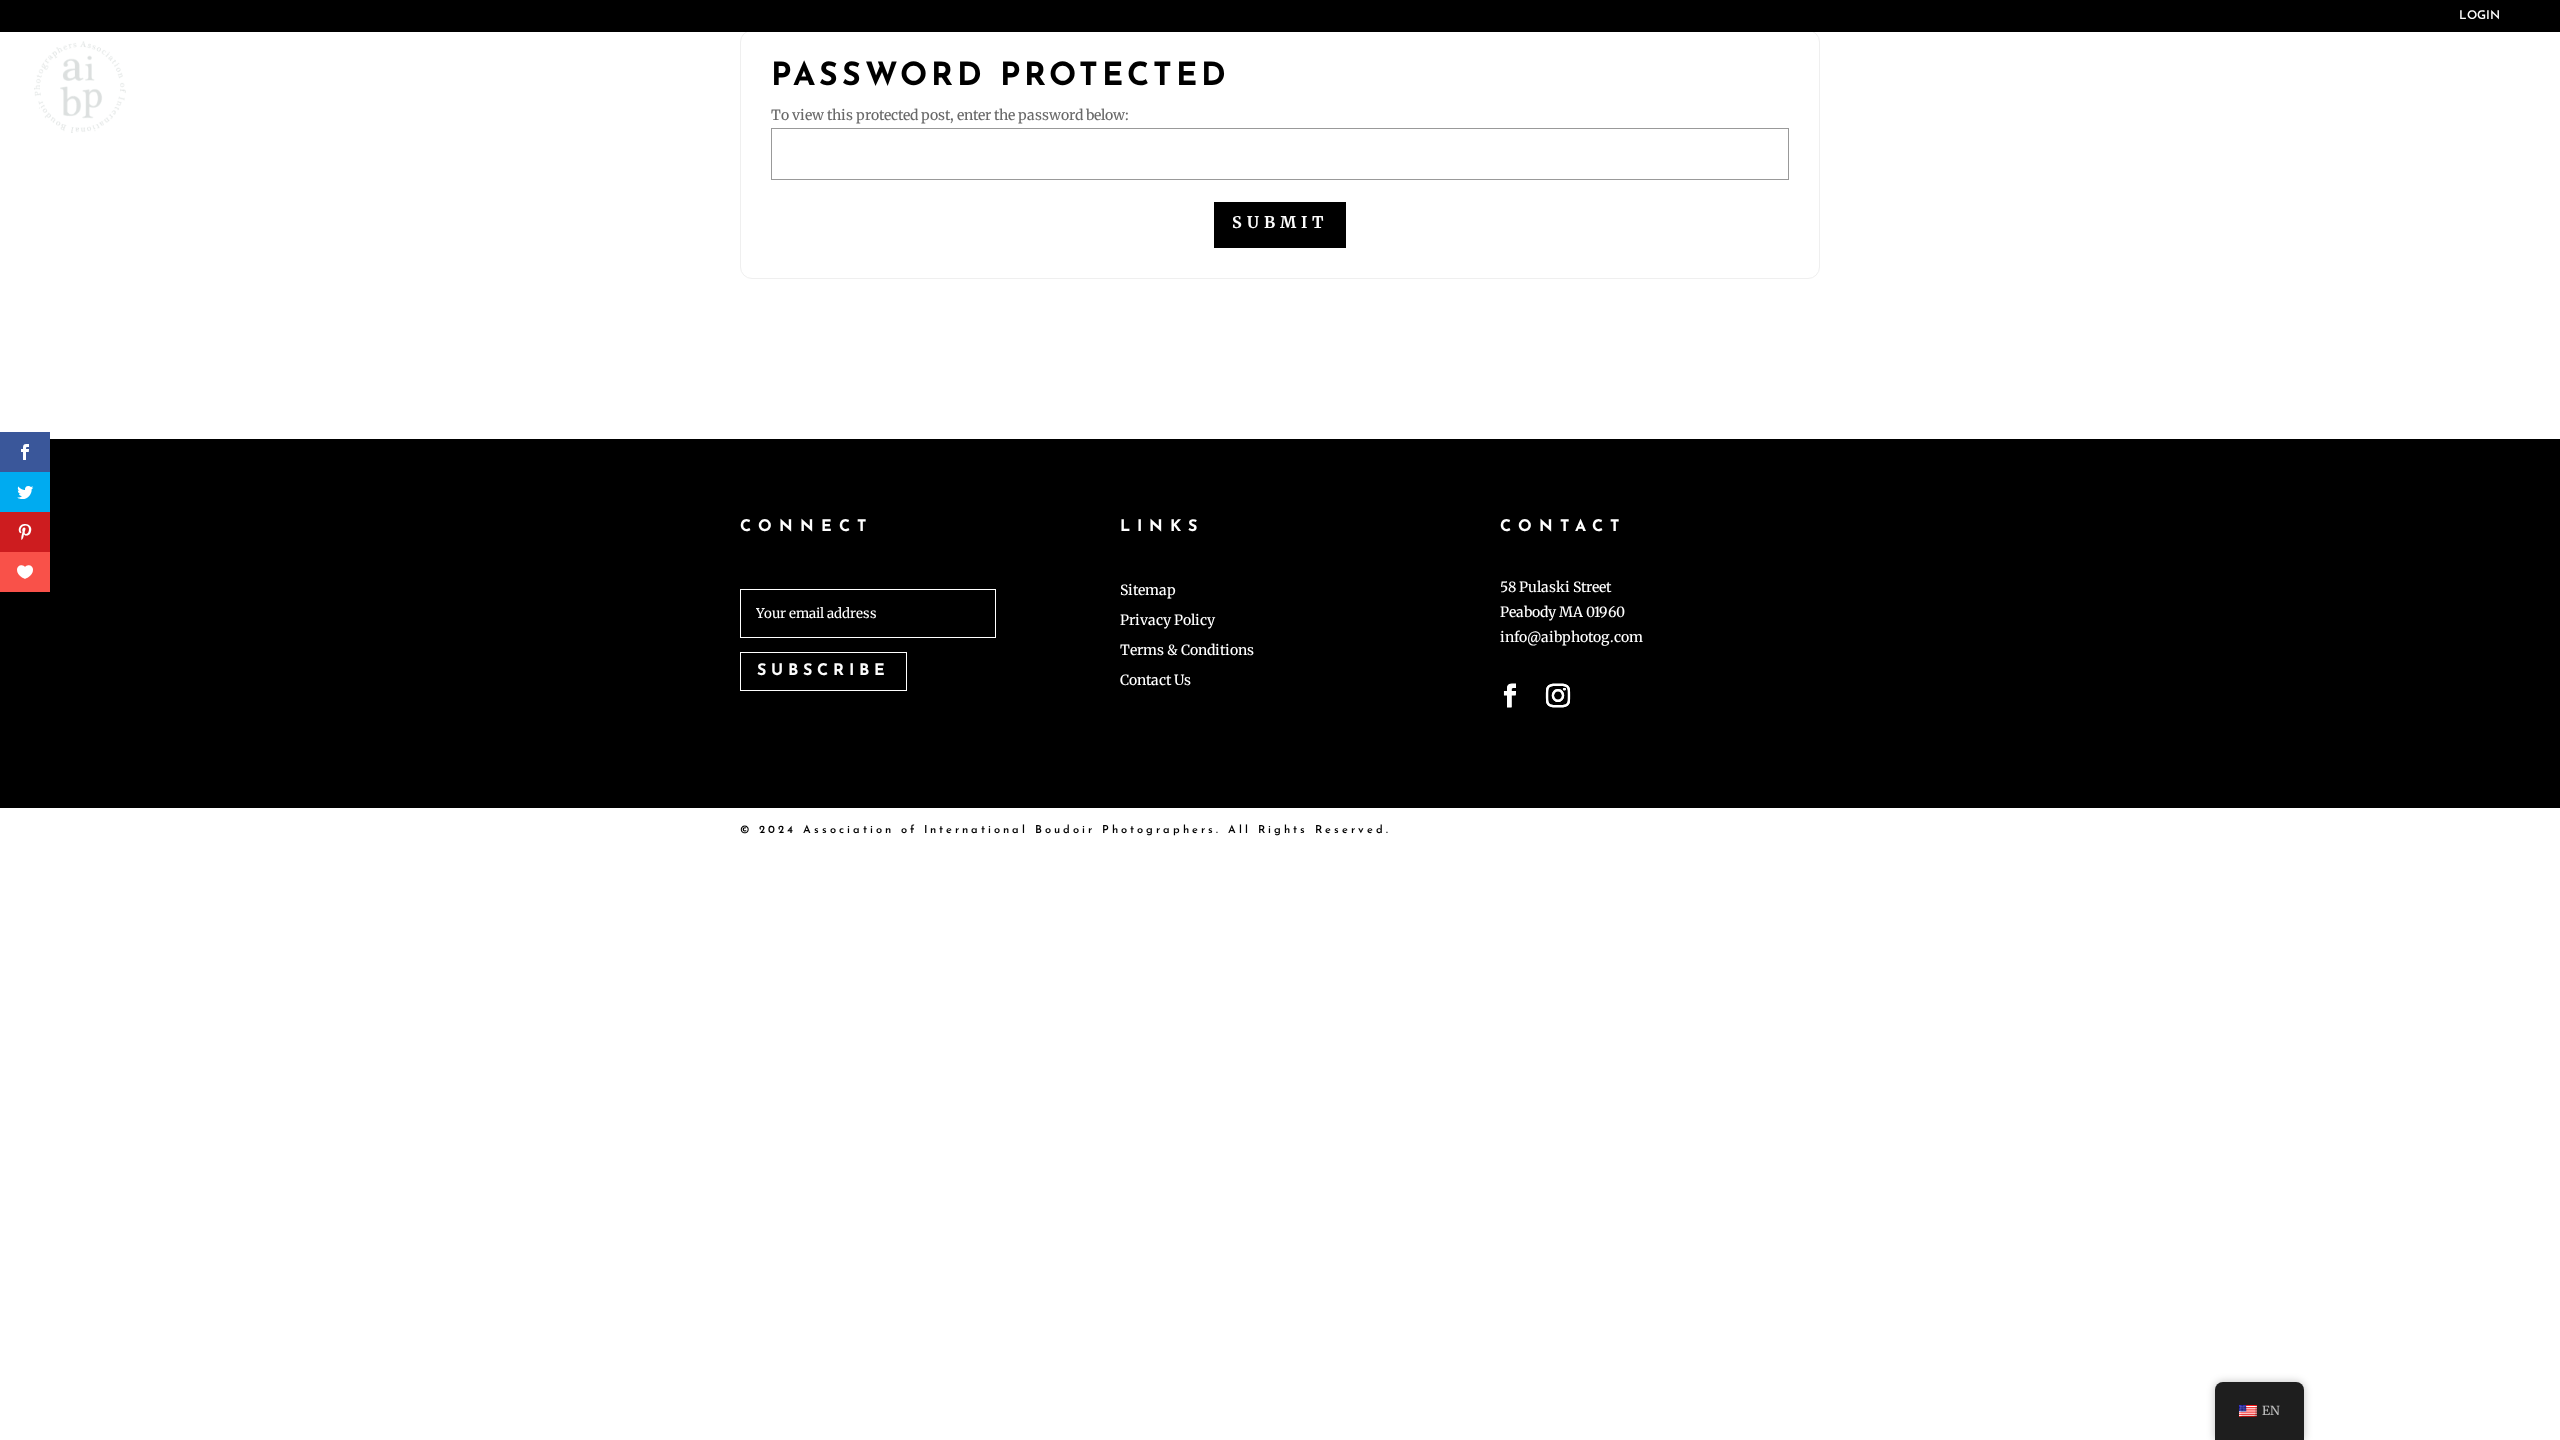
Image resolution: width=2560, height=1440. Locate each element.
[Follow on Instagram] (1558, 700)
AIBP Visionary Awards (1992, 87)
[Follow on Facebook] (1510, 700)
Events (2215, 87)
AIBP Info (1730, 87)
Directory (2459, 87)
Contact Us (1155, 681)
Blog (2335, 87)
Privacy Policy (1167, 621)
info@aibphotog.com (1571, 637)
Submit (1280, 222)
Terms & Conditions (1187, 651)
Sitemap (1148, 591)
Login (2479, 16)
